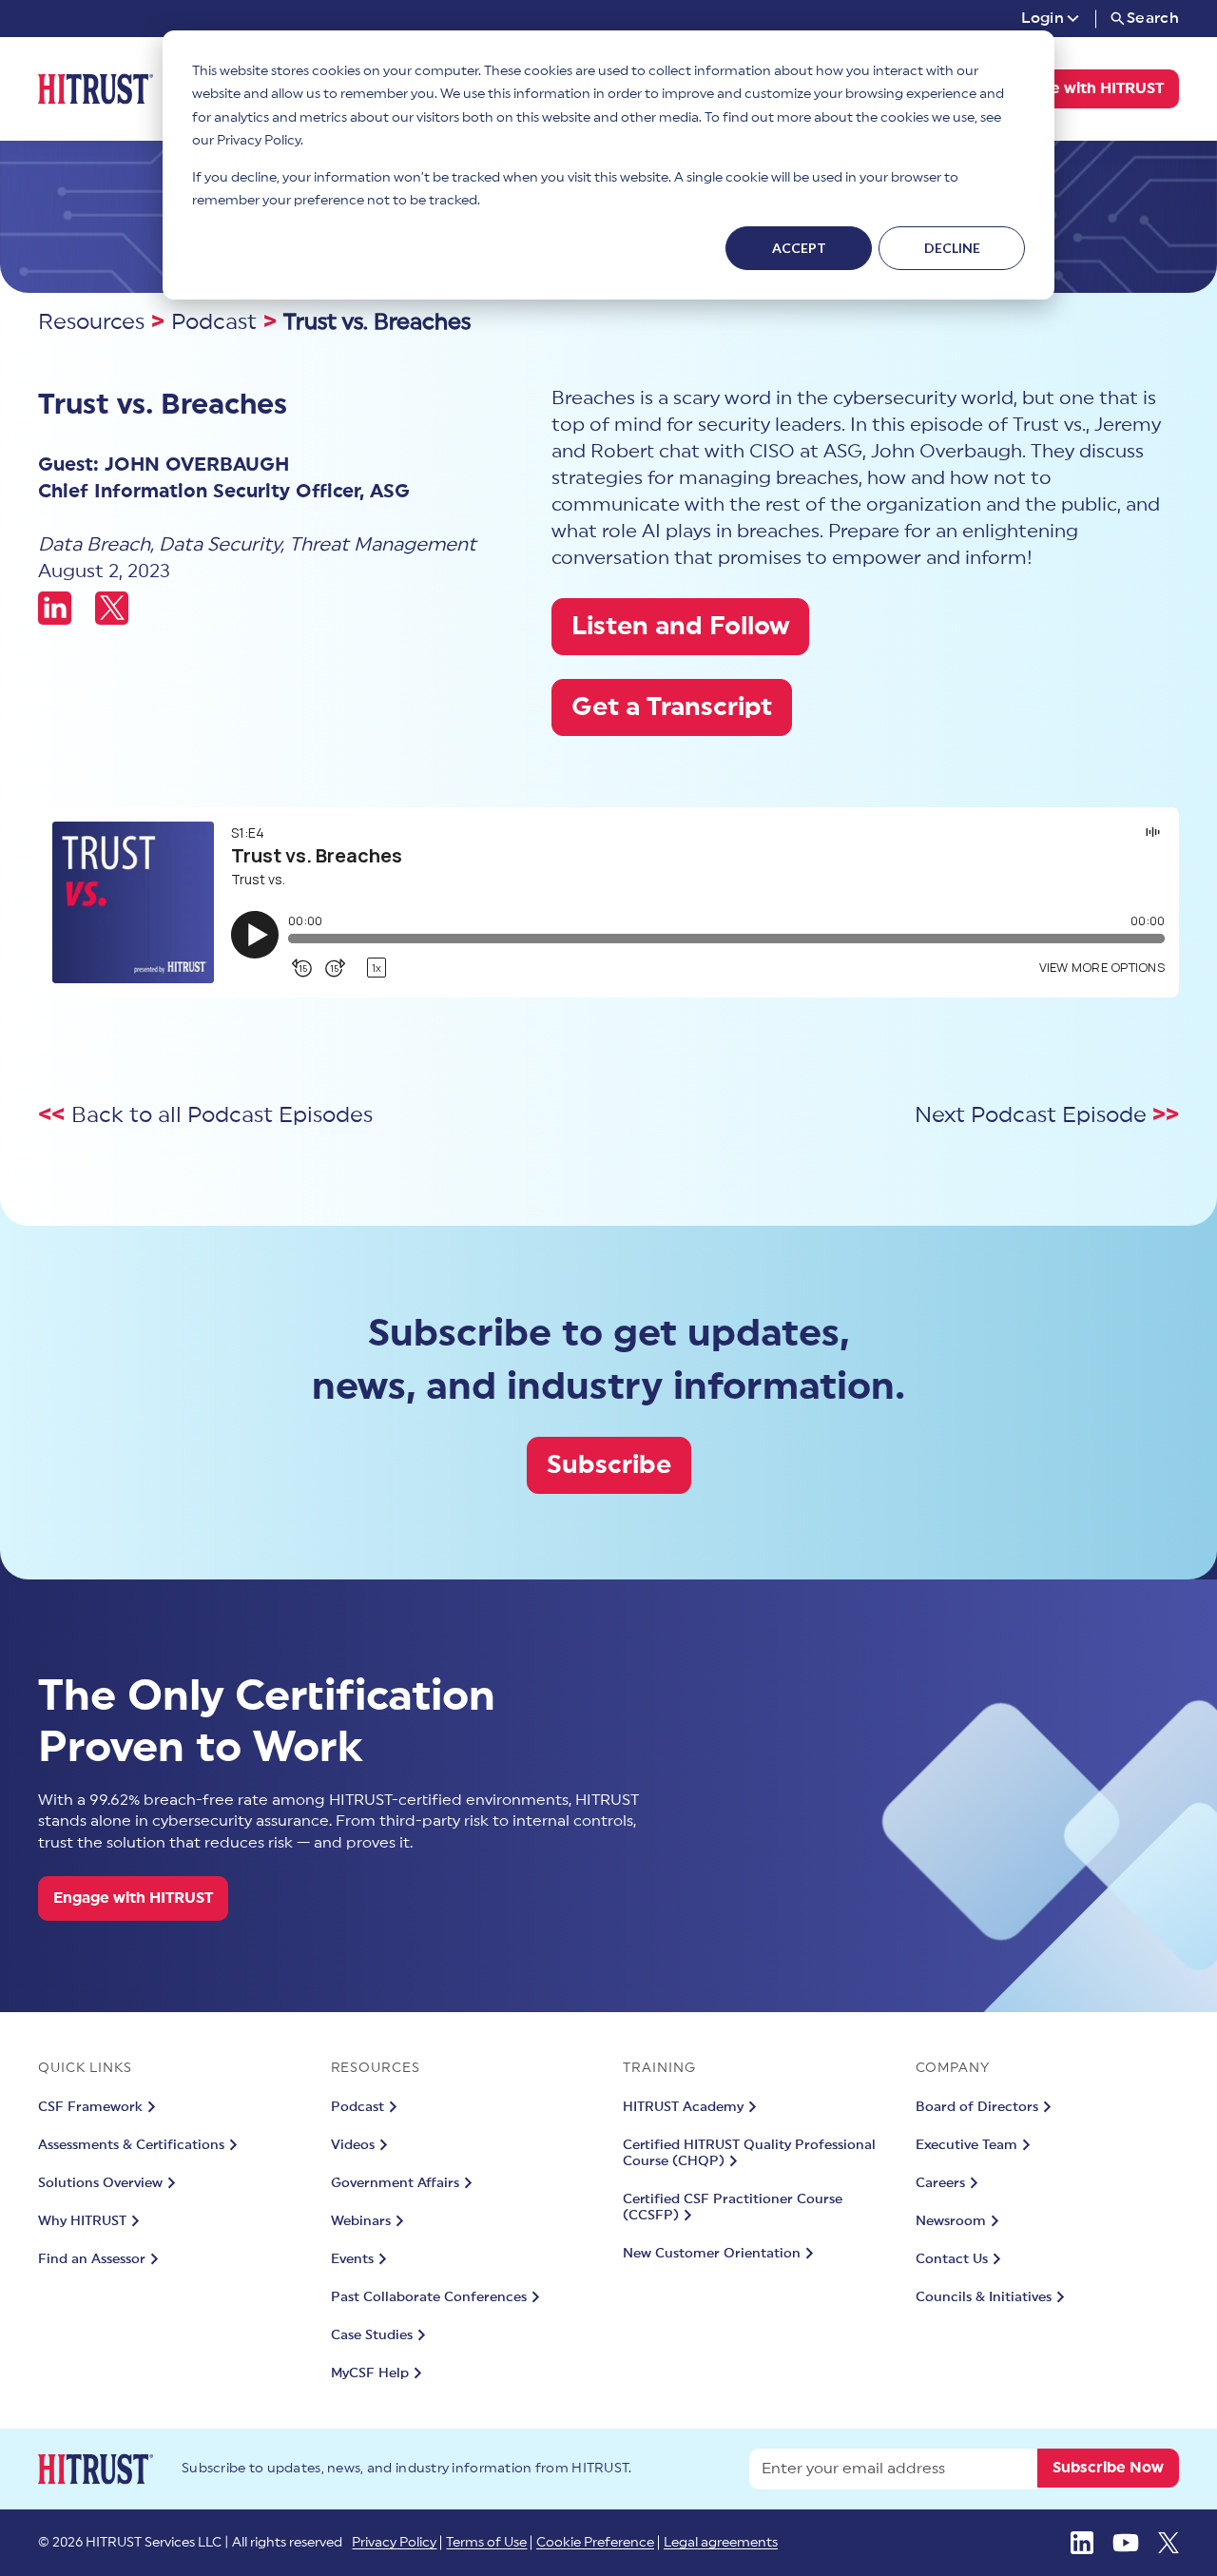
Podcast (214, 322)
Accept (799, 248)
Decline (952, 248)
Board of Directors (977, 2107)
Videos (353, 2145)
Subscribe (609, 1465)
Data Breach (94, 545)
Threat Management (383, 545)
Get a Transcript (672, 707)
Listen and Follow (680, 626)
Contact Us (952, 2259)
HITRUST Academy (683, 2107)
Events (352, 2259)
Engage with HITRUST (1084, 88)
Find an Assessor (92, 2259)
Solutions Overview (100, 2183)
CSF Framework (90, 2107)
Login (1043, 18)
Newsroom (951, 2221)
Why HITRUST (82, 2221)
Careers (940, 2183)
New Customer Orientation (712, 2254)
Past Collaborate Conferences (429, 2297)
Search (1153, 18)
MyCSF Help (370, 2373)
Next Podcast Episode (1033, 1115)
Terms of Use (486, 2543)
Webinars (361, 2221)
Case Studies (372, 2335)
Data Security (220, 545)
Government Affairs (395, 2183)
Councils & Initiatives (984, 2297)
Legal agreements (721, 2543)
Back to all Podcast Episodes (222, 1115)
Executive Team (966, 2145)
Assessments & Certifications (131, 2145)
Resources (91, 322)
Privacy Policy (394, 2543)
